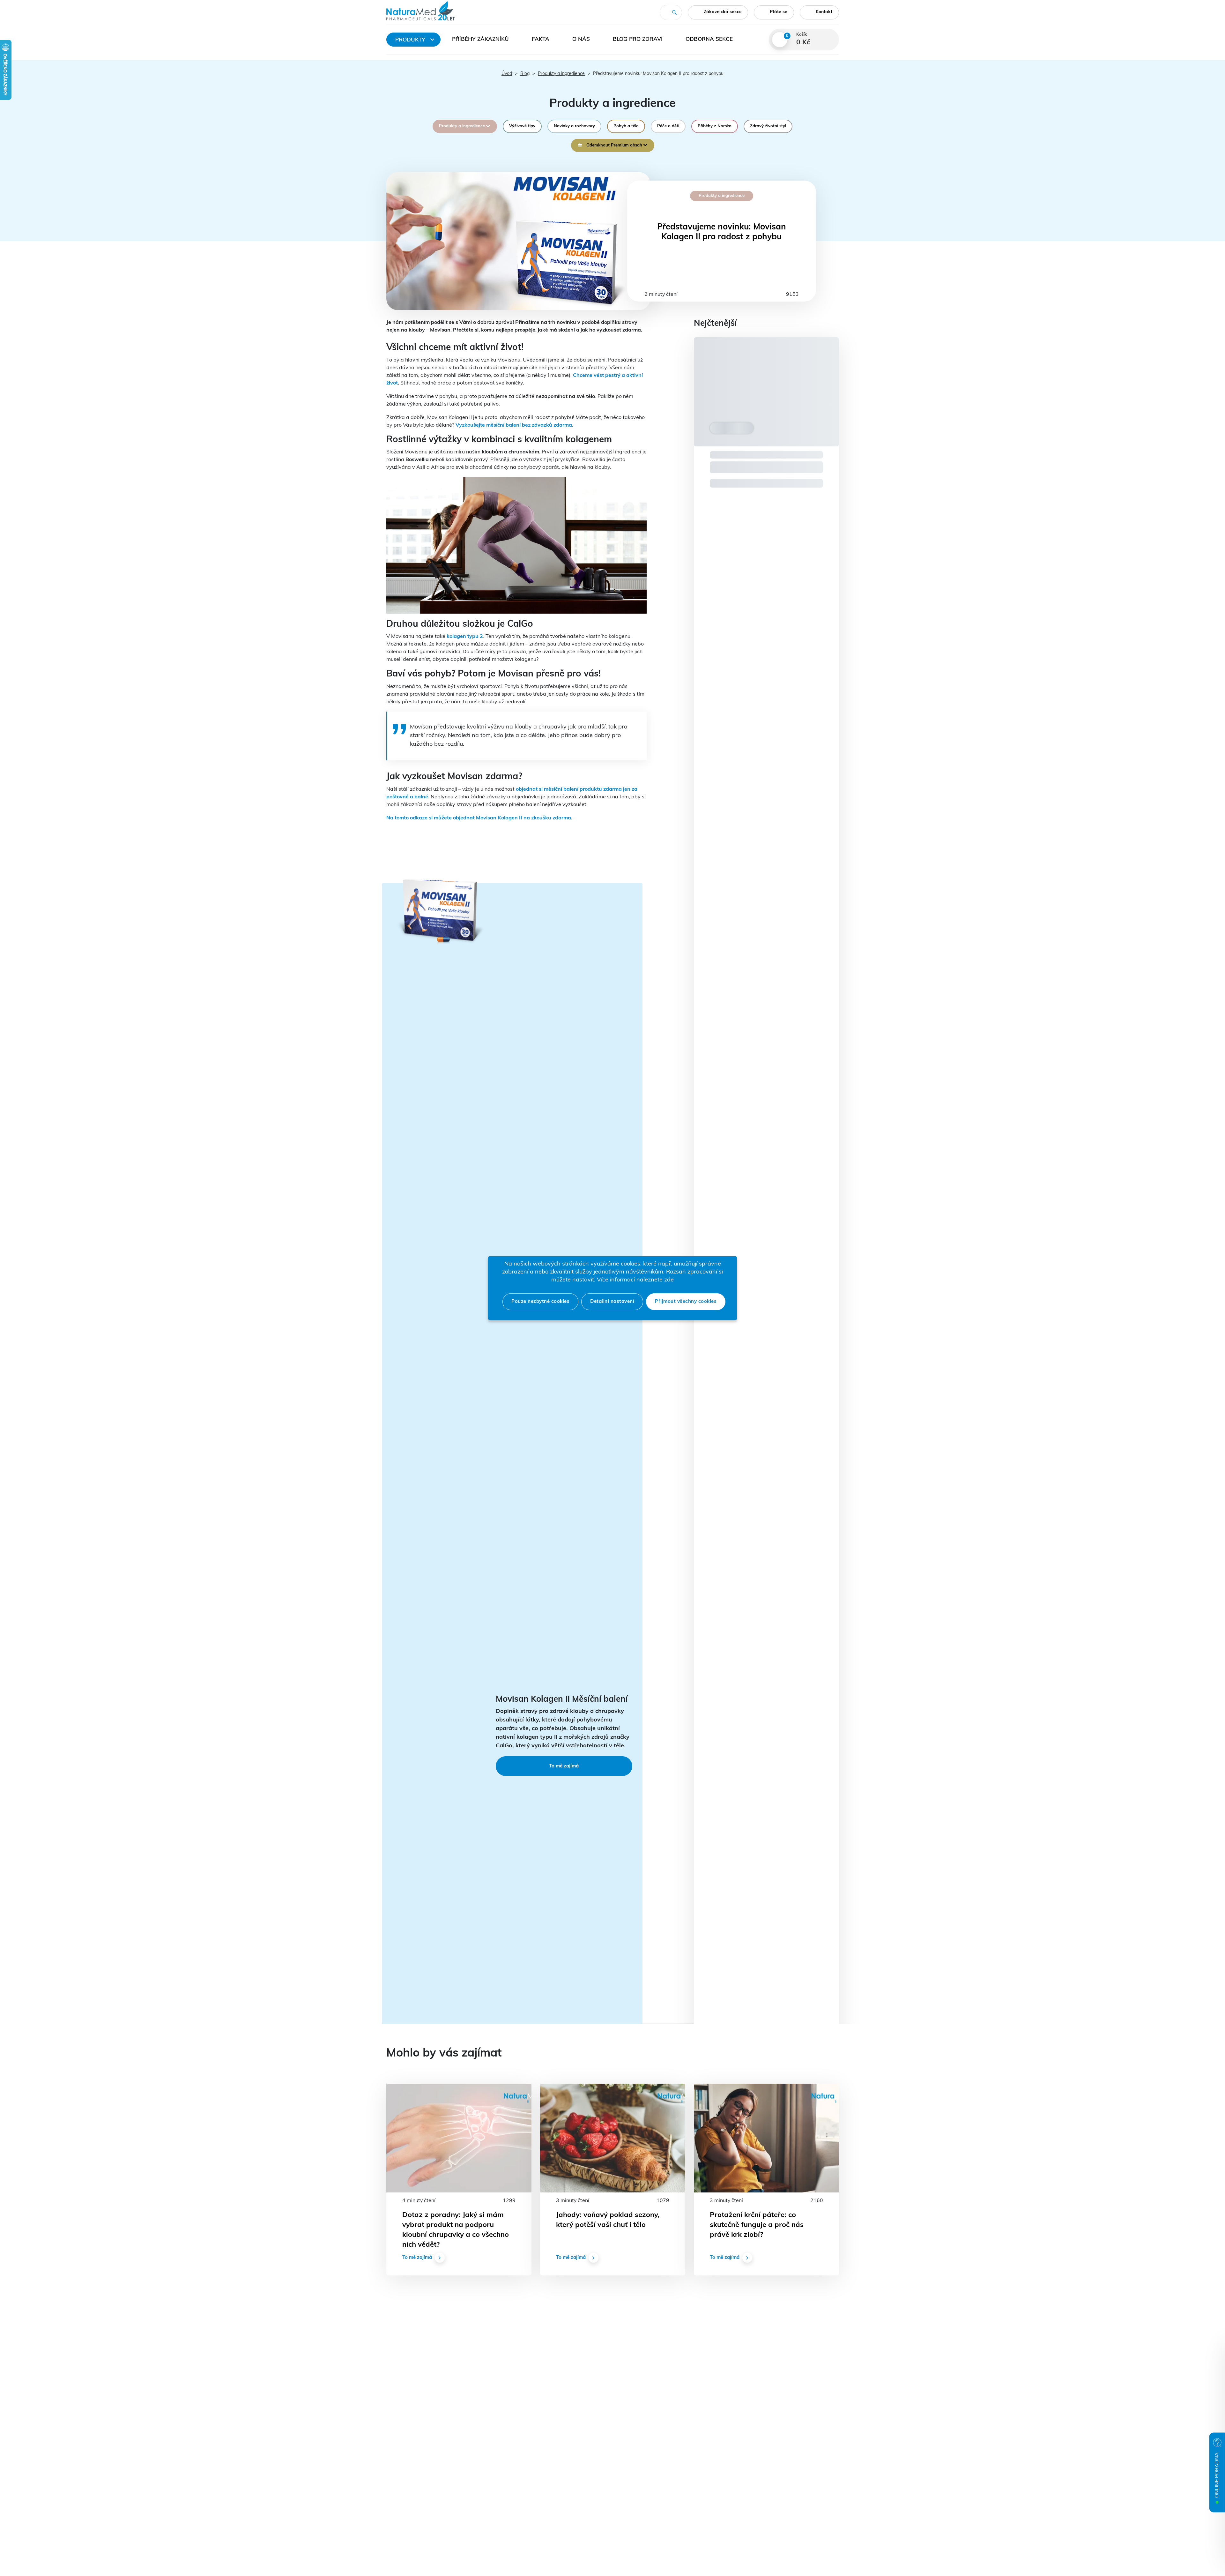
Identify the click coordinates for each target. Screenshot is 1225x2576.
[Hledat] (674, 12)
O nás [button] (581, 39)
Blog (525, 74)
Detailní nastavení (612, 1302)
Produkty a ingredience (561, 74)
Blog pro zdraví (638, 39)
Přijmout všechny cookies (686, 1302)
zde (669, 1280)
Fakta (541, 39)
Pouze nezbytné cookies (540, 1302)
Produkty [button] (410, 40)
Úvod (507, 74)
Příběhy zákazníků (480, 39)
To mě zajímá (564, 1766)
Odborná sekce (709, 39)
